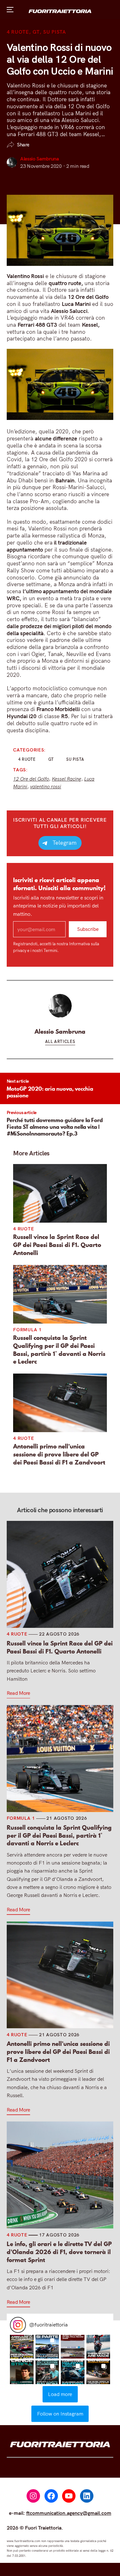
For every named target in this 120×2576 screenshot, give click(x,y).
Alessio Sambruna (40, 159)
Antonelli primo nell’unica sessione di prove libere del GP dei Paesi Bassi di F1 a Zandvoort (59, 1454)
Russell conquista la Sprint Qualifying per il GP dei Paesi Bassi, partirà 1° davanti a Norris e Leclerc (59, 1350)
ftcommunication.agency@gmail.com (69, 2513)
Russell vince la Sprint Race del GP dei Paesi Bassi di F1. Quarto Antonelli (57, 1245)
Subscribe (88, 929)
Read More (18, 1693)
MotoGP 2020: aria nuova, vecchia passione (50, 1092)
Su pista (55, 32)
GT (36, 32)
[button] (22, 2347)
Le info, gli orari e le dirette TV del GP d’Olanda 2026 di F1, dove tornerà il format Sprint (59, 2252)
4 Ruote (18, 32)
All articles (60, 1041)
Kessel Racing (67, 779)
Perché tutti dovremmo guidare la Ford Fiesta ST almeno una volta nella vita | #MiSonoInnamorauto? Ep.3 (55, 1127)
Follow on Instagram (60, 2414)
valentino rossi (46, 787)
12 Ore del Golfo (31, 779)
